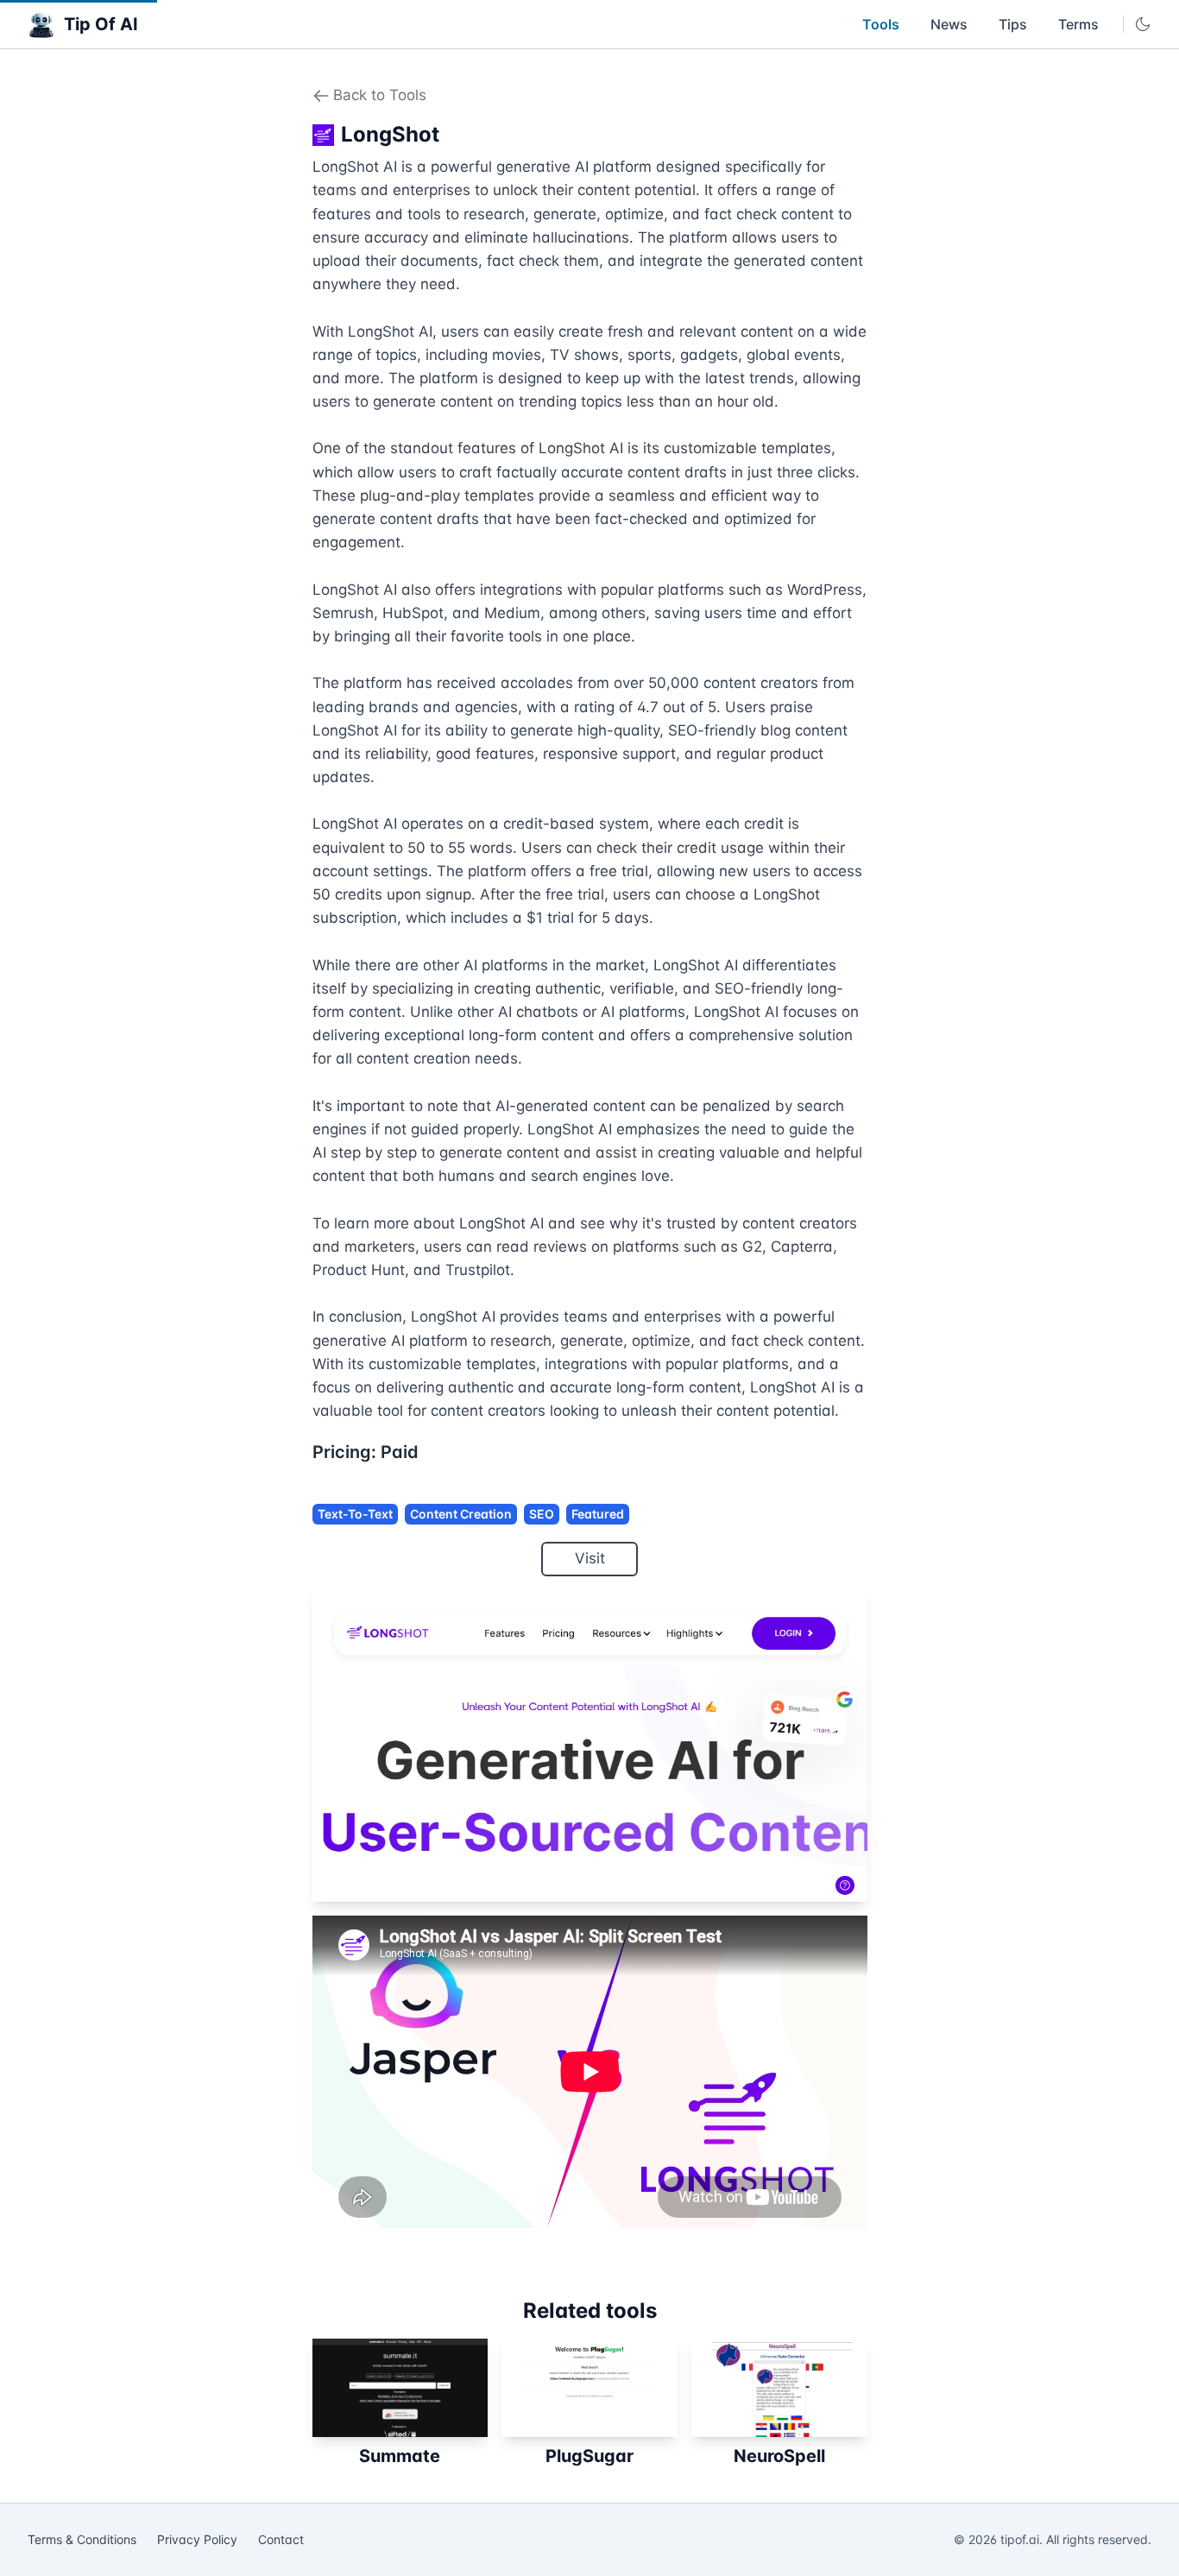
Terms (1078, 24)
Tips (1013, 24)
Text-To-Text (355, 1514)
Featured (598, 1514)
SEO (542, 1514)
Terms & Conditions (82, 2539)
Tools (881, 24)
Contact (281, 2539)
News (949, 24)
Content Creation (461, 1514)
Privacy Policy (197, 2539)
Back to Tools (380, 95)
